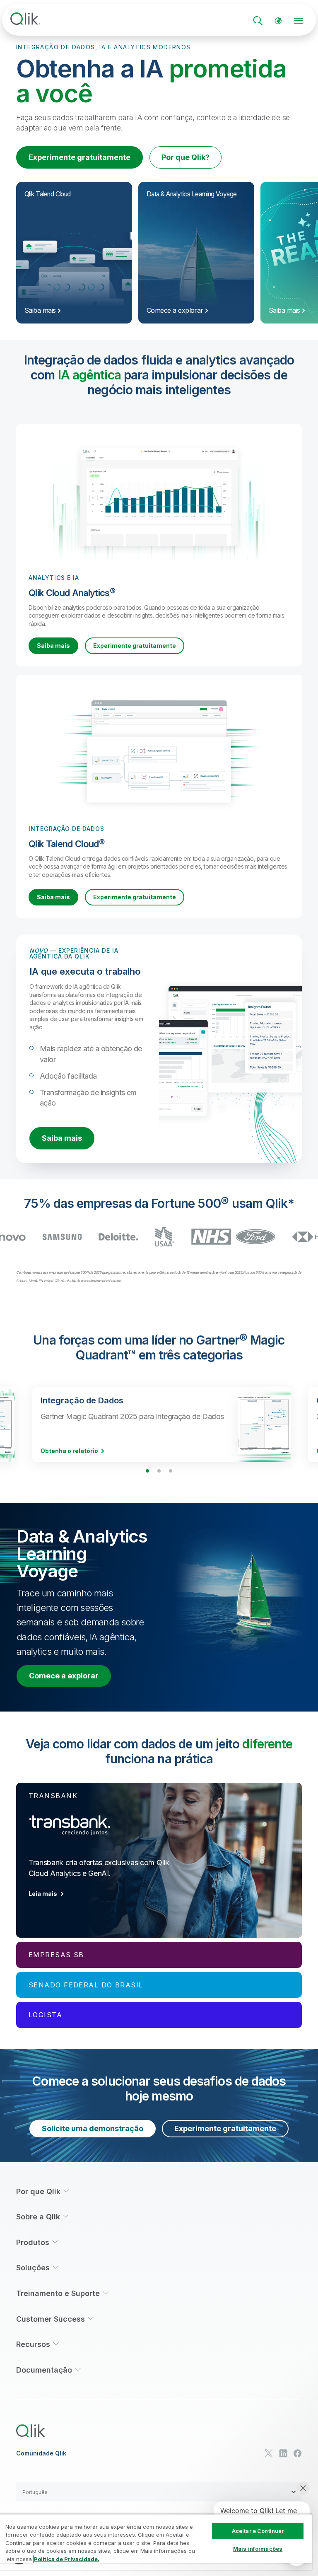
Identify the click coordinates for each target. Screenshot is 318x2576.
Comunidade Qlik (41, 2453)
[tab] (159, 1860)
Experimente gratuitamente (79, 157)
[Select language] (278, 21)
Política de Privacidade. (67, 2559)
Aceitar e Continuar (258, 2531)
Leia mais (43, 1894)
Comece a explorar (64, 1676)
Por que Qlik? (185, 157)
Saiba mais (53, 646)
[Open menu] (299, 21)
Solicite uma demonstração (93, 2128)
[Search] (258, 21)
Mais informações (258, 2549)
